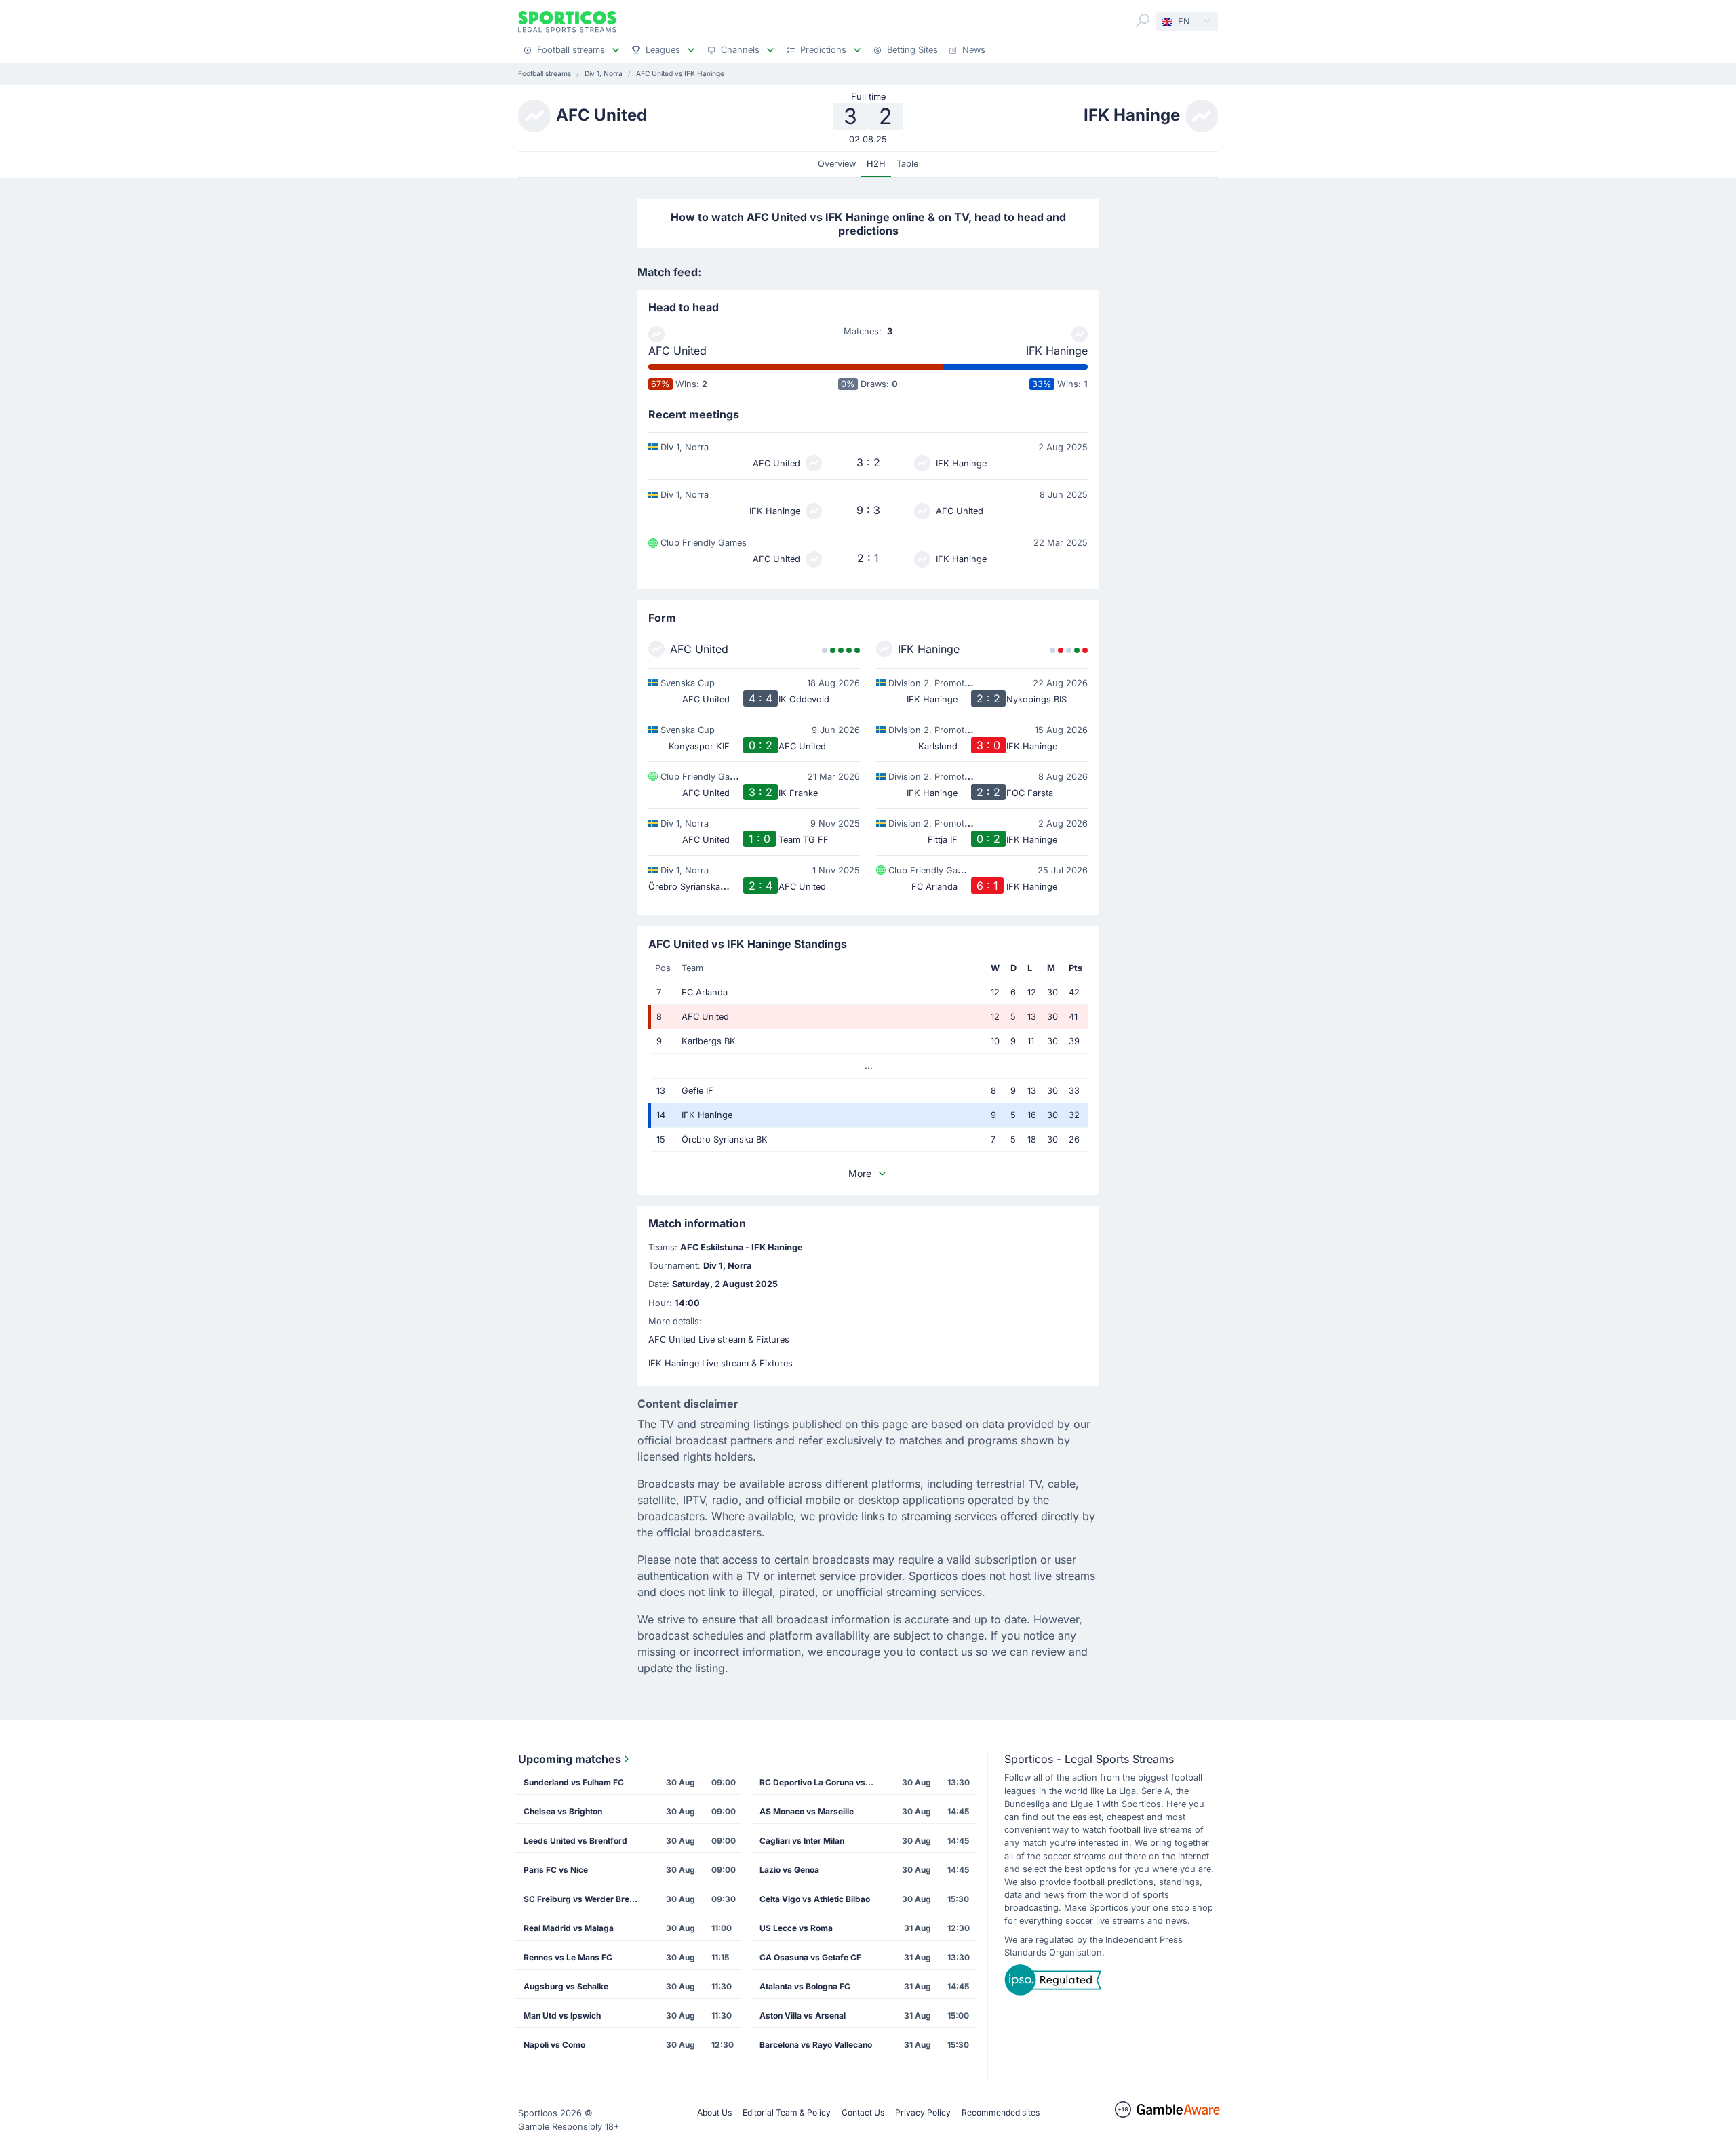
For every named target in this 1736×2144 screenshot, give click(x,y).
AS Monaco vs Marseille (807, 1811)
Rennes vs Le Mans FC (568, 1957)
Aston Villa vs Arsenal (803, 2016)
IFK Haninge (1057, 351)
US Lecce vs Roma (796, 1928)
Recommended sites (1001, 2112)
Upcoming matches (570, 1759)
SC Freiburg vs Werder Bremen (585, 1899)
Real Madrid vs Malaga (569, 1928)
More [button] (860, 1173)
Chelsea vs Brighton (563, 1811)
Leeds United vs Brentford (575, 1841)
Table (907, 164)
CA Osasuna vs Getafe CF (810, 1957)
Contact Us (863, 2112)
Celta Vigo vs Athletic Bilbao (815, 1899)
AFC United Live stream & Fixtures (719, 1339)
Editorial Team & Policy (787, 2112)
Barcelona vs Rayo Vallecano (816, 2045)
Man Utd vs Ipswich (562, 2016)
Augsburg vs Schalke (566, 1986)
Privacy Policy (923, 2112)
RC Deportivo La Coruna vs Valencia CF (821, 1782)
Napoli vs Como (554, 2045)
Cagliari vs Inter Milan (802, 1841)
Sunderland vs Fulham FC (574, 1782)
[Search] (1143, 20)
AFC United (677, 351)
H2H (876, 164)
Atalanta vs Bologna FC (805, 1986)
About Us (714, 2112)
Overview (837, 164)
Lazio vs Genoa (789, 1870)
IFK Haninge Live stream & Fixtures (721, 1363)
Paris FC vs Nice (556, 1870)
